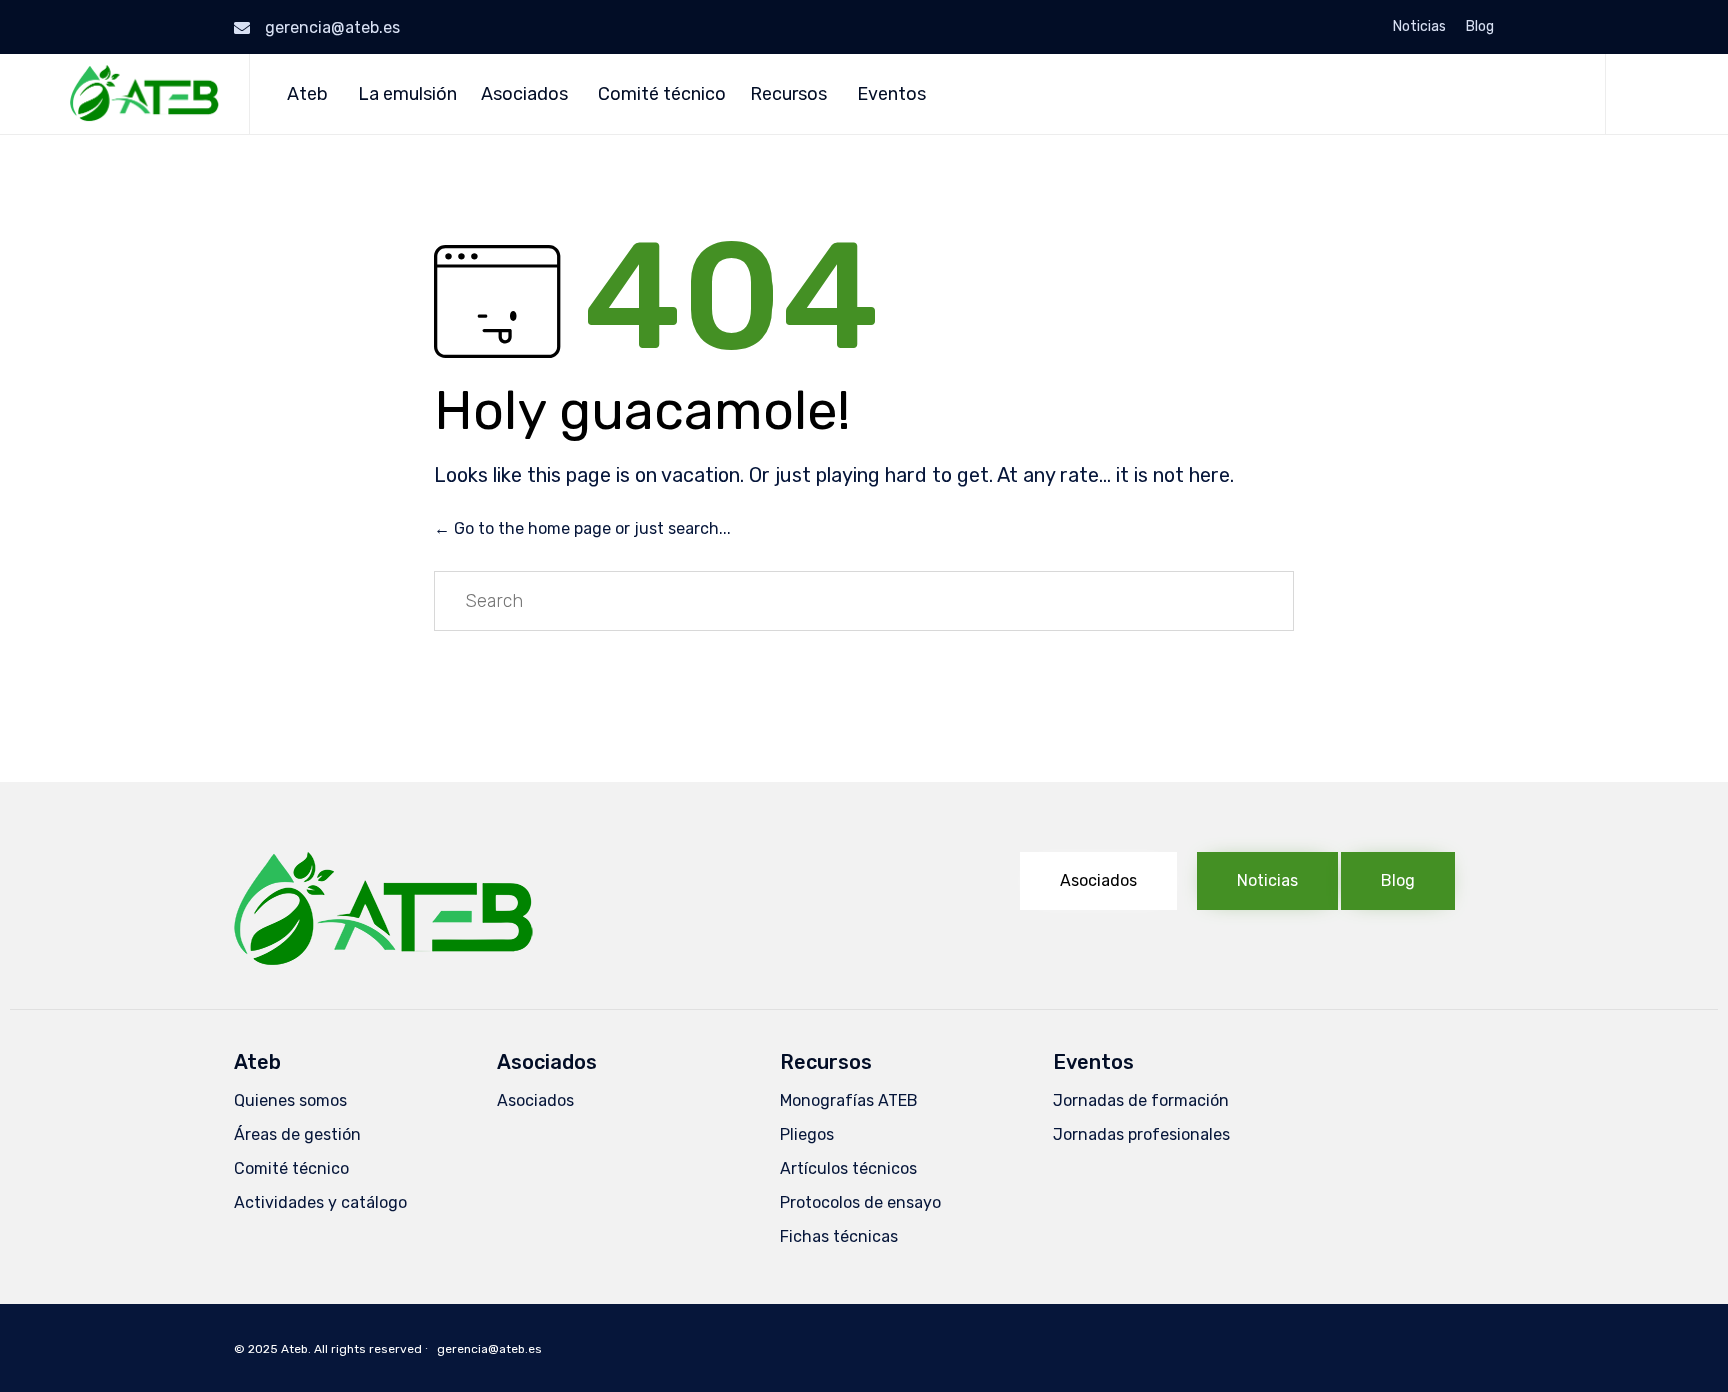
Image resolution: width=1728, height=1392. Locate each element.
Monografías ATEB (849, 1100)
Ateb (307, 94)
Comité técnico (662, 94)
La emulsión (407, 94)
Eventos (891, 94)
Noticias (1419, 27)
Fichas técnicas (839, 1236)
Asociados (524, 94)
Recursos (788, 94)
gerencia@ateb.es (332, 27)
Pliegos (807, 1134)
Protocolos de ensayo (860, 1202)
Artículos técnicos (848, 1168)
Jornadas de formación (1141, 1100)
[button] (1098, 881)
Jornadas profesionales (1141, 1134)
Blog (1480, 27)
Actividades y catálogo (320, 1202)
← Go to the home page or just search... (582, 528)
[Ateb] (144, 94)
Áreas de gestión (297, 1134)
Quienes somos (290, 1100)
